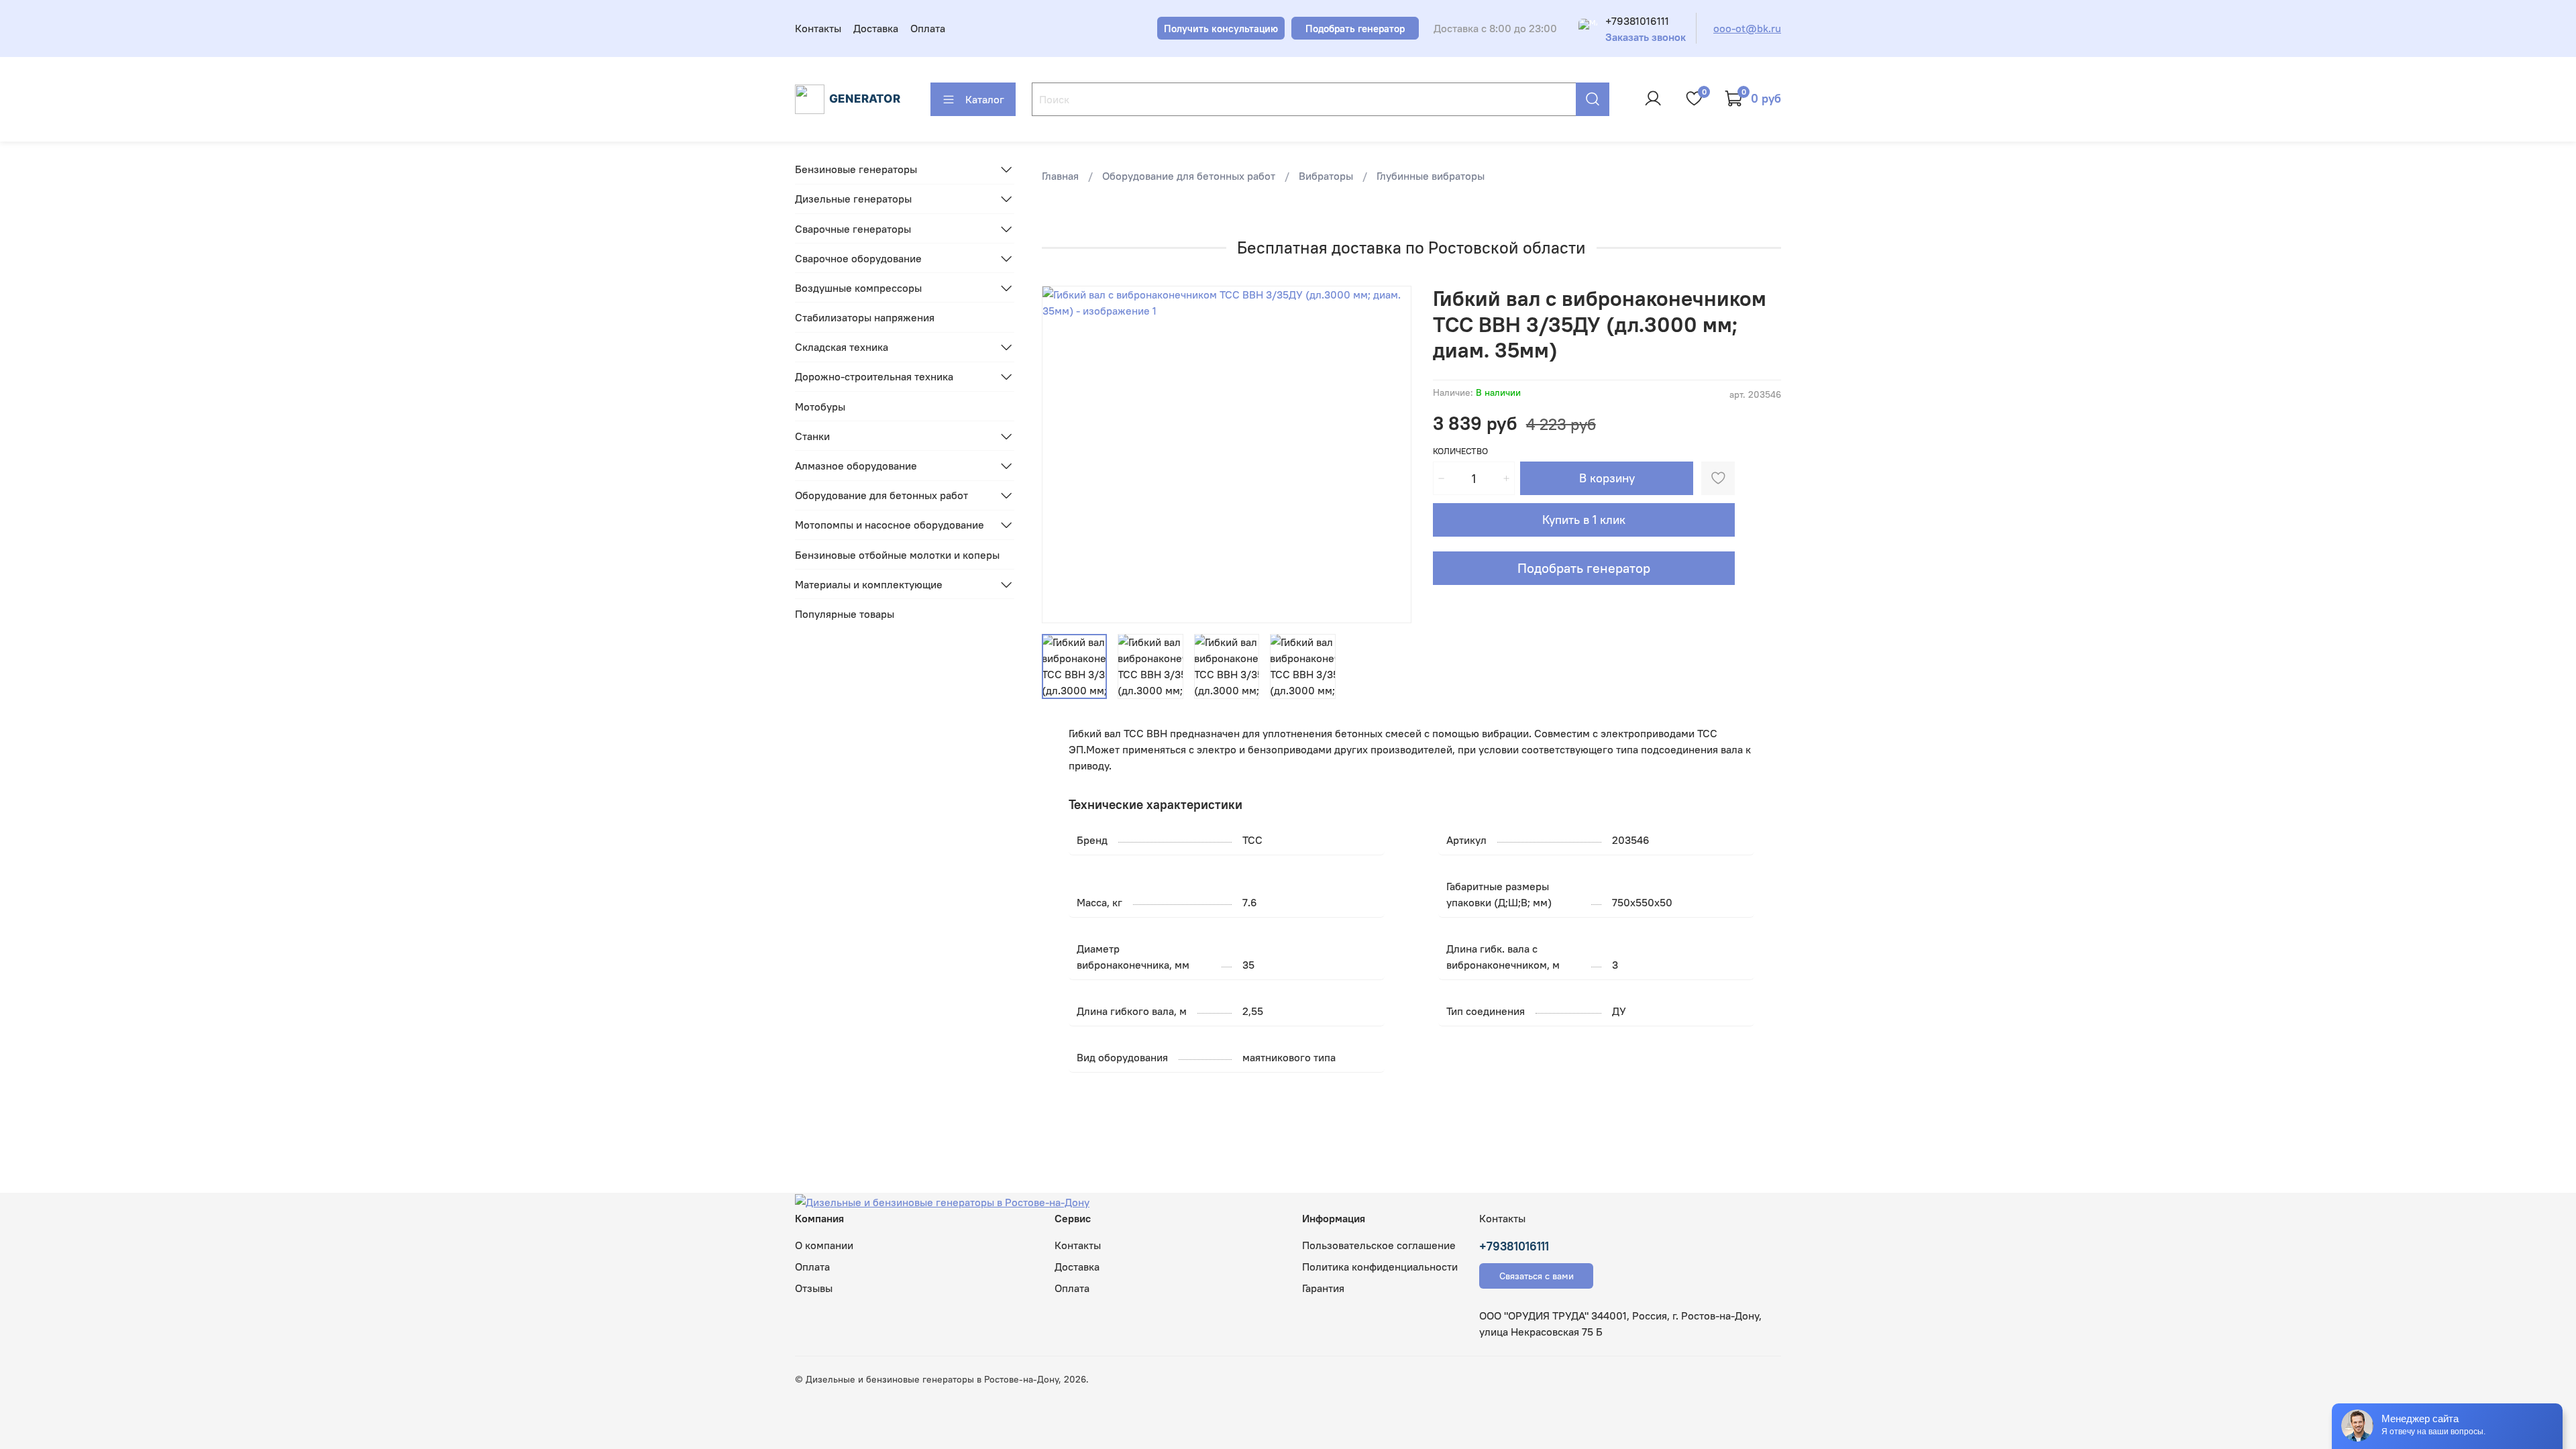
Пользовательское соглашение (1379, 1245)
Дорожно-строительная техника (874, 376)
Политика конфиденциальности (1380, 1267)
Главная (1060, 176)
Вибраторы (1326, 176)
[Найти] (1593, 99)
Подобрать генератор (1584, 568)
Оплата (928, 28)
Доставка (876, 28)
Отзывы (814, 1288)
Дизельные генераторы (853, 199)
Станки (812, 436)
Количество (1460, 451)
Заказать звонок (1646, 37)
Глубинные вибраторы (1431, 176)
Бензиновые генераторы (856, 169)
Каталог (985, 99)
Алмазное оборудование (856, 466)
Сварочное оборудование (858, 258)
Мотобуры (820, 407)
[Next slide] (1390, 455)
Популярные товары (845, 614)
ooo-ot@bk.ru (1747, 28)
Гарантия (1323, 1288)
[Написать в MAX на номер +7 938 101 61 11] (1588, 28)
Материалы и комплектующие (869, 584)
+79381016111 (1637, 21)
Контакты (818, 28)
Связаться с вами (1537, 1276)
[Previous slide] (1063, 455)
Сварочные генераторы (853, 229)
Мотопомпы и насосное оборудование (890, 525)
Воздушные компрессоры (858, 288)
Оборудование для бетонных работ (1189, 176)
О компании (824, 1245)
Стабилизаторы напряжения (865, 317)
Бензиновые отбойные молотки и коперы (897, 555)
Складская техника (842, 347)
